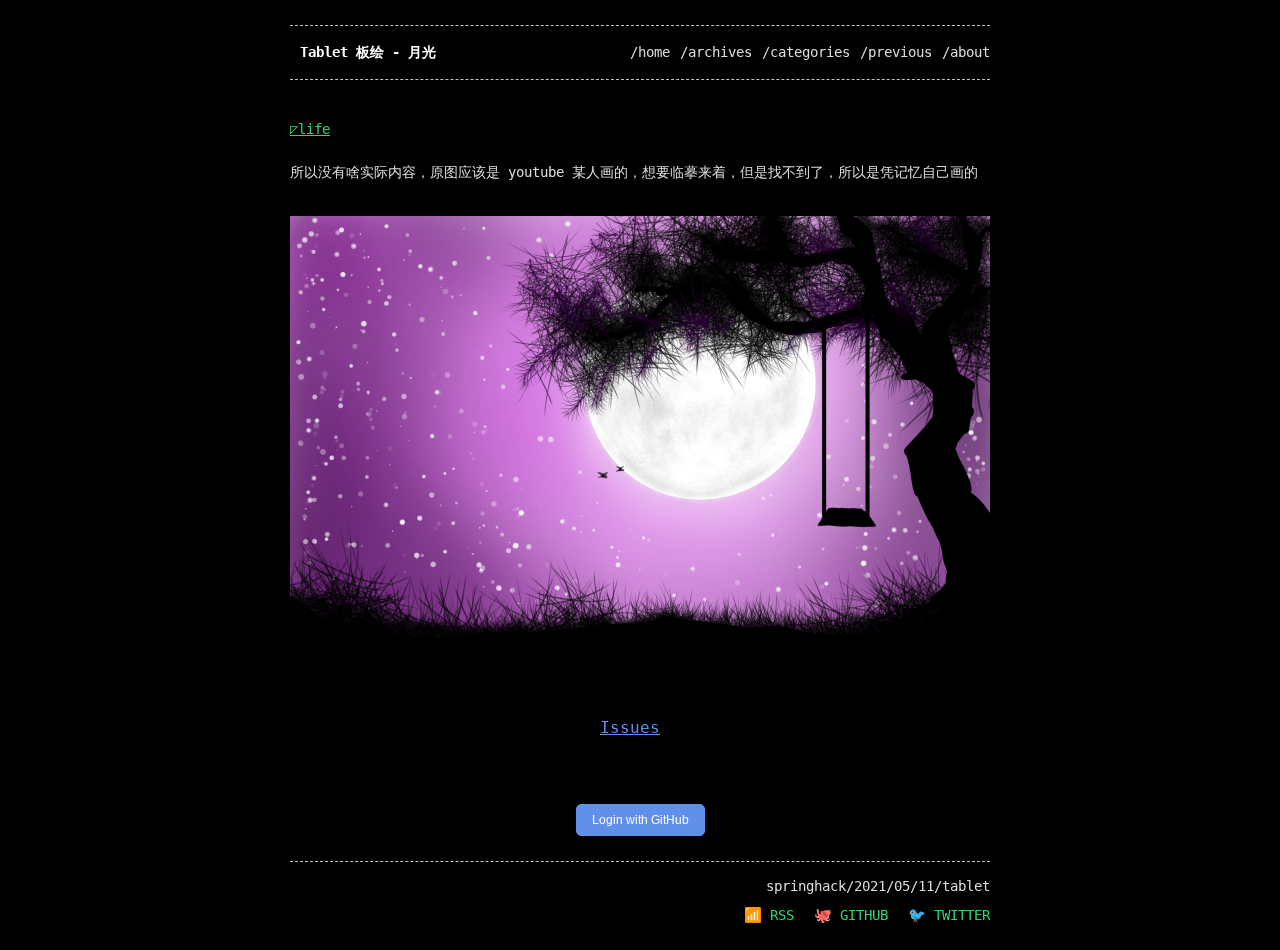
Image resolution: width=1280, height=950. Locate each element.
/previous (896, 52)
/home (650, 52)
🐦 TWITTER (949, 915)
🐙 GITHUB (851, 915)
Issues (630, 727)
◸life (310, 129)
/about (966, 52)
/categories (806, 52)
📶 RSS (769, 915)
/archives (716, 52)
